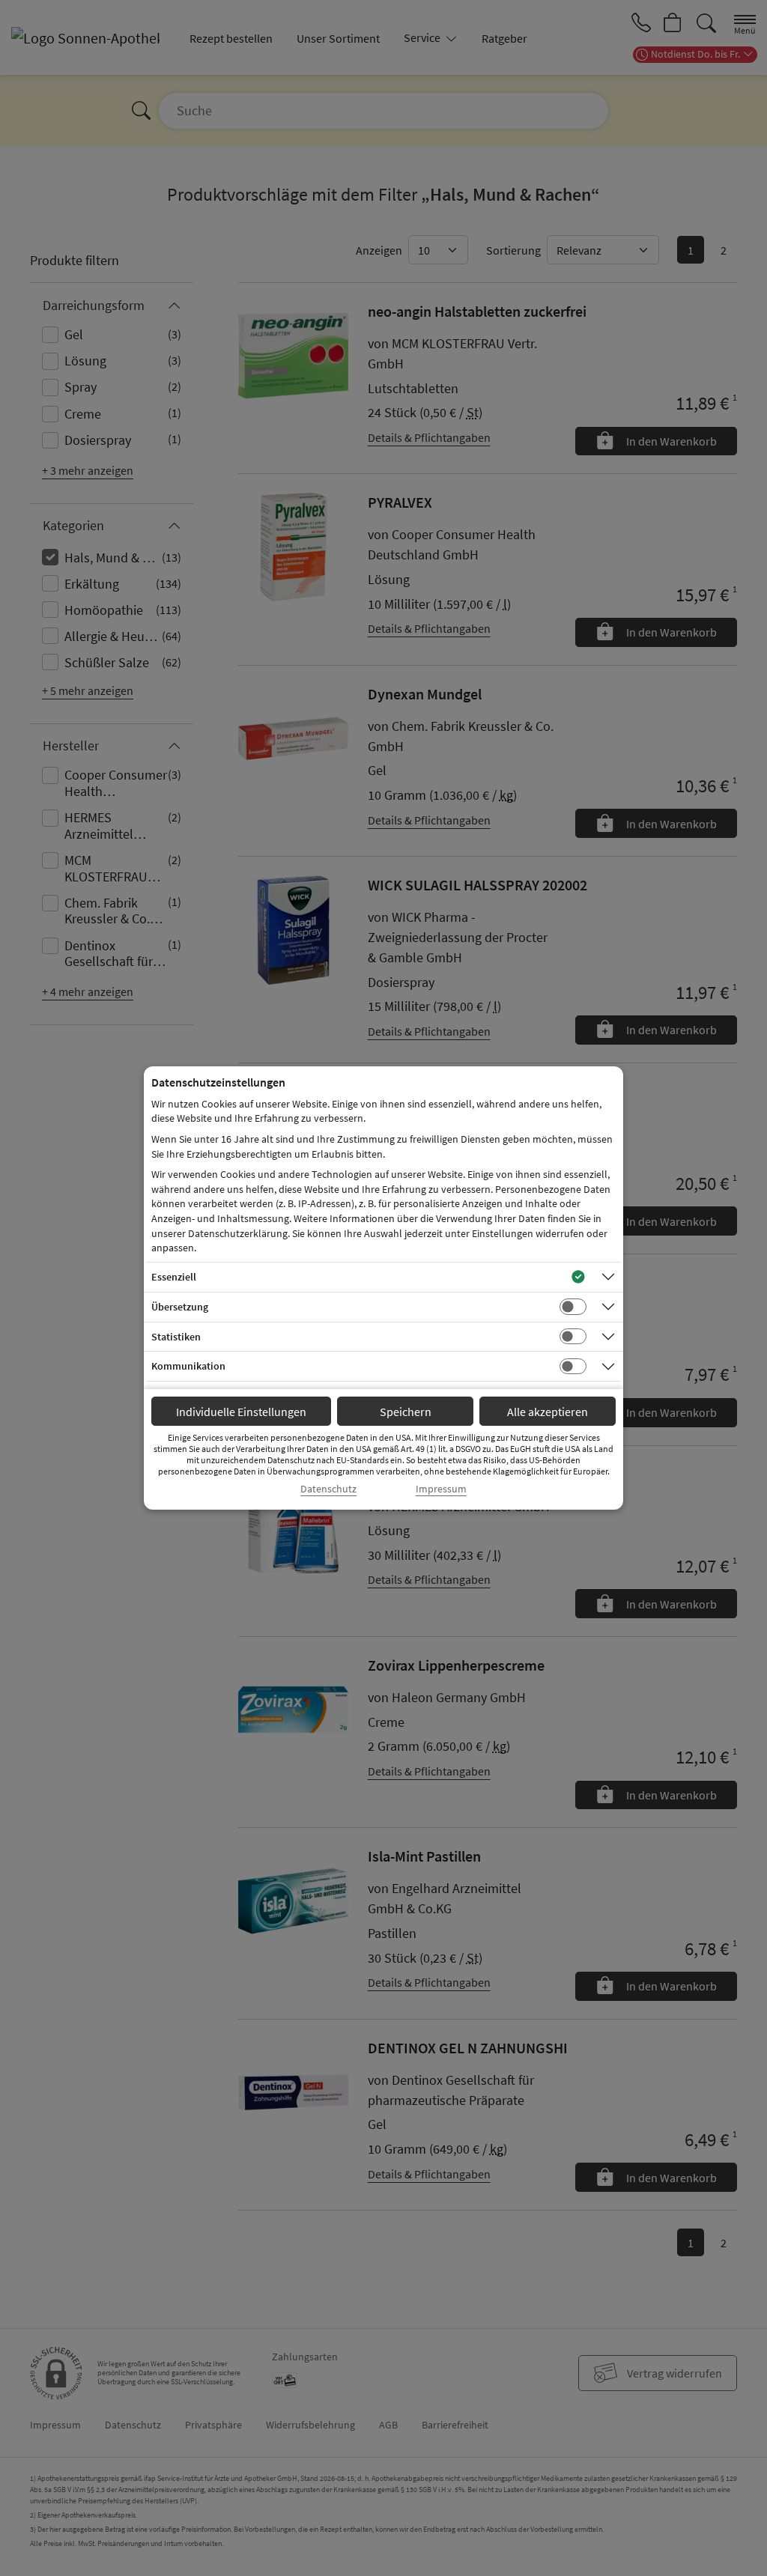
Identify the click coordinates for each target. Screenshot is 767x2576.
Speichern (406, 1412)
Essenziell (174, 1277)
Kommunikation (188, 1366)
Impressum (441, 1489)
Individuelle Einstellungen (241, 1412)
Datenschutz (328, 1489)
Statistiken (176, 1337)
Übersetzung (180, 1307)
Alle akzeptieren (548, 1412)
